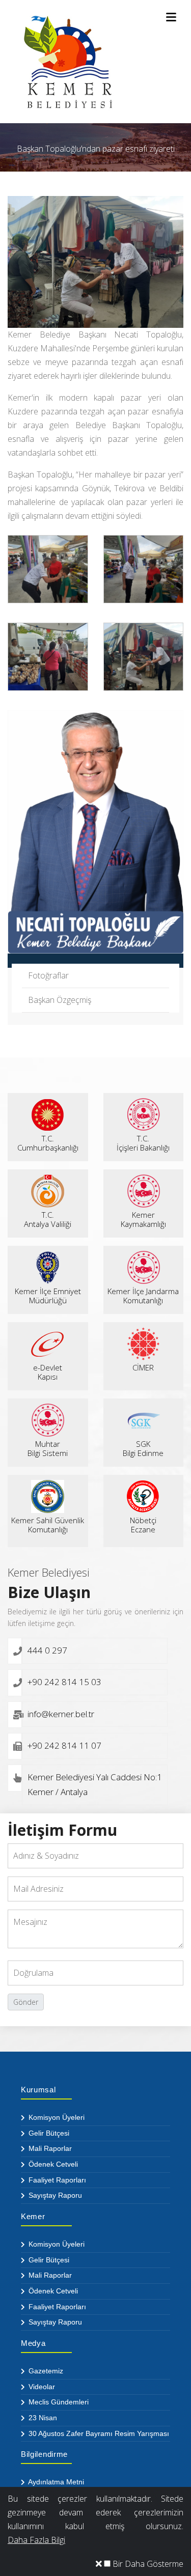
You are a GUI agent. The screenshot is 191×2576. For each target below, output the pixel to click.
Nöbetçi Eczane (143, 1525)
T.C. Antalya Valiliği (48, 1219)
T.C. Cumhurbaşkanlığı (48, 1143)
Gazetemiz (45, 2371)
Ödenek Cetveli (52, 2164)
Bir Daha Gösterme (147, 2564)
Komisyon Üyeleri (56, 2117)
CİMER (143, 1367)
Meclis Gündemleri (58, 2402)
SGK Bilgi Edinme (143, 1448)
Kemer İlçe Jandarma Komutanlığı (143, 1296)
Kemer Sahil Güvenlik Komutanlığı (48, 1525)
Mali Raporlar (49, 2148)
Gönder (26, 2002)
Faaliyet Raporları (56, 2180)
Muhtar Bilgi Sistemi (48, 1448)
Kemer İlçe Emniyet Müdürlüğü (48, 1296)
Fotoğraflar (48, 975)
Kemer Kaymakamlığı (143, 1219)
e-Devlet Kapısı (48, 1372)
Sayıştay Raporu (54, 2195)
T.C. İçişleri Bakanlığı (143, 1143)
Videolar (41, 2387)
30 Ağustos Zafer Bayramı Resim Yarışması (98, 2433)
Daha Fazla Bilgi (36, 2540)
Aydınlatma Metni (55, 2482)
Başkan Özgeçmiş (60, 1000)
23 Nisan (42, 2418)
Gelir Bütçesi (48, 2133)
